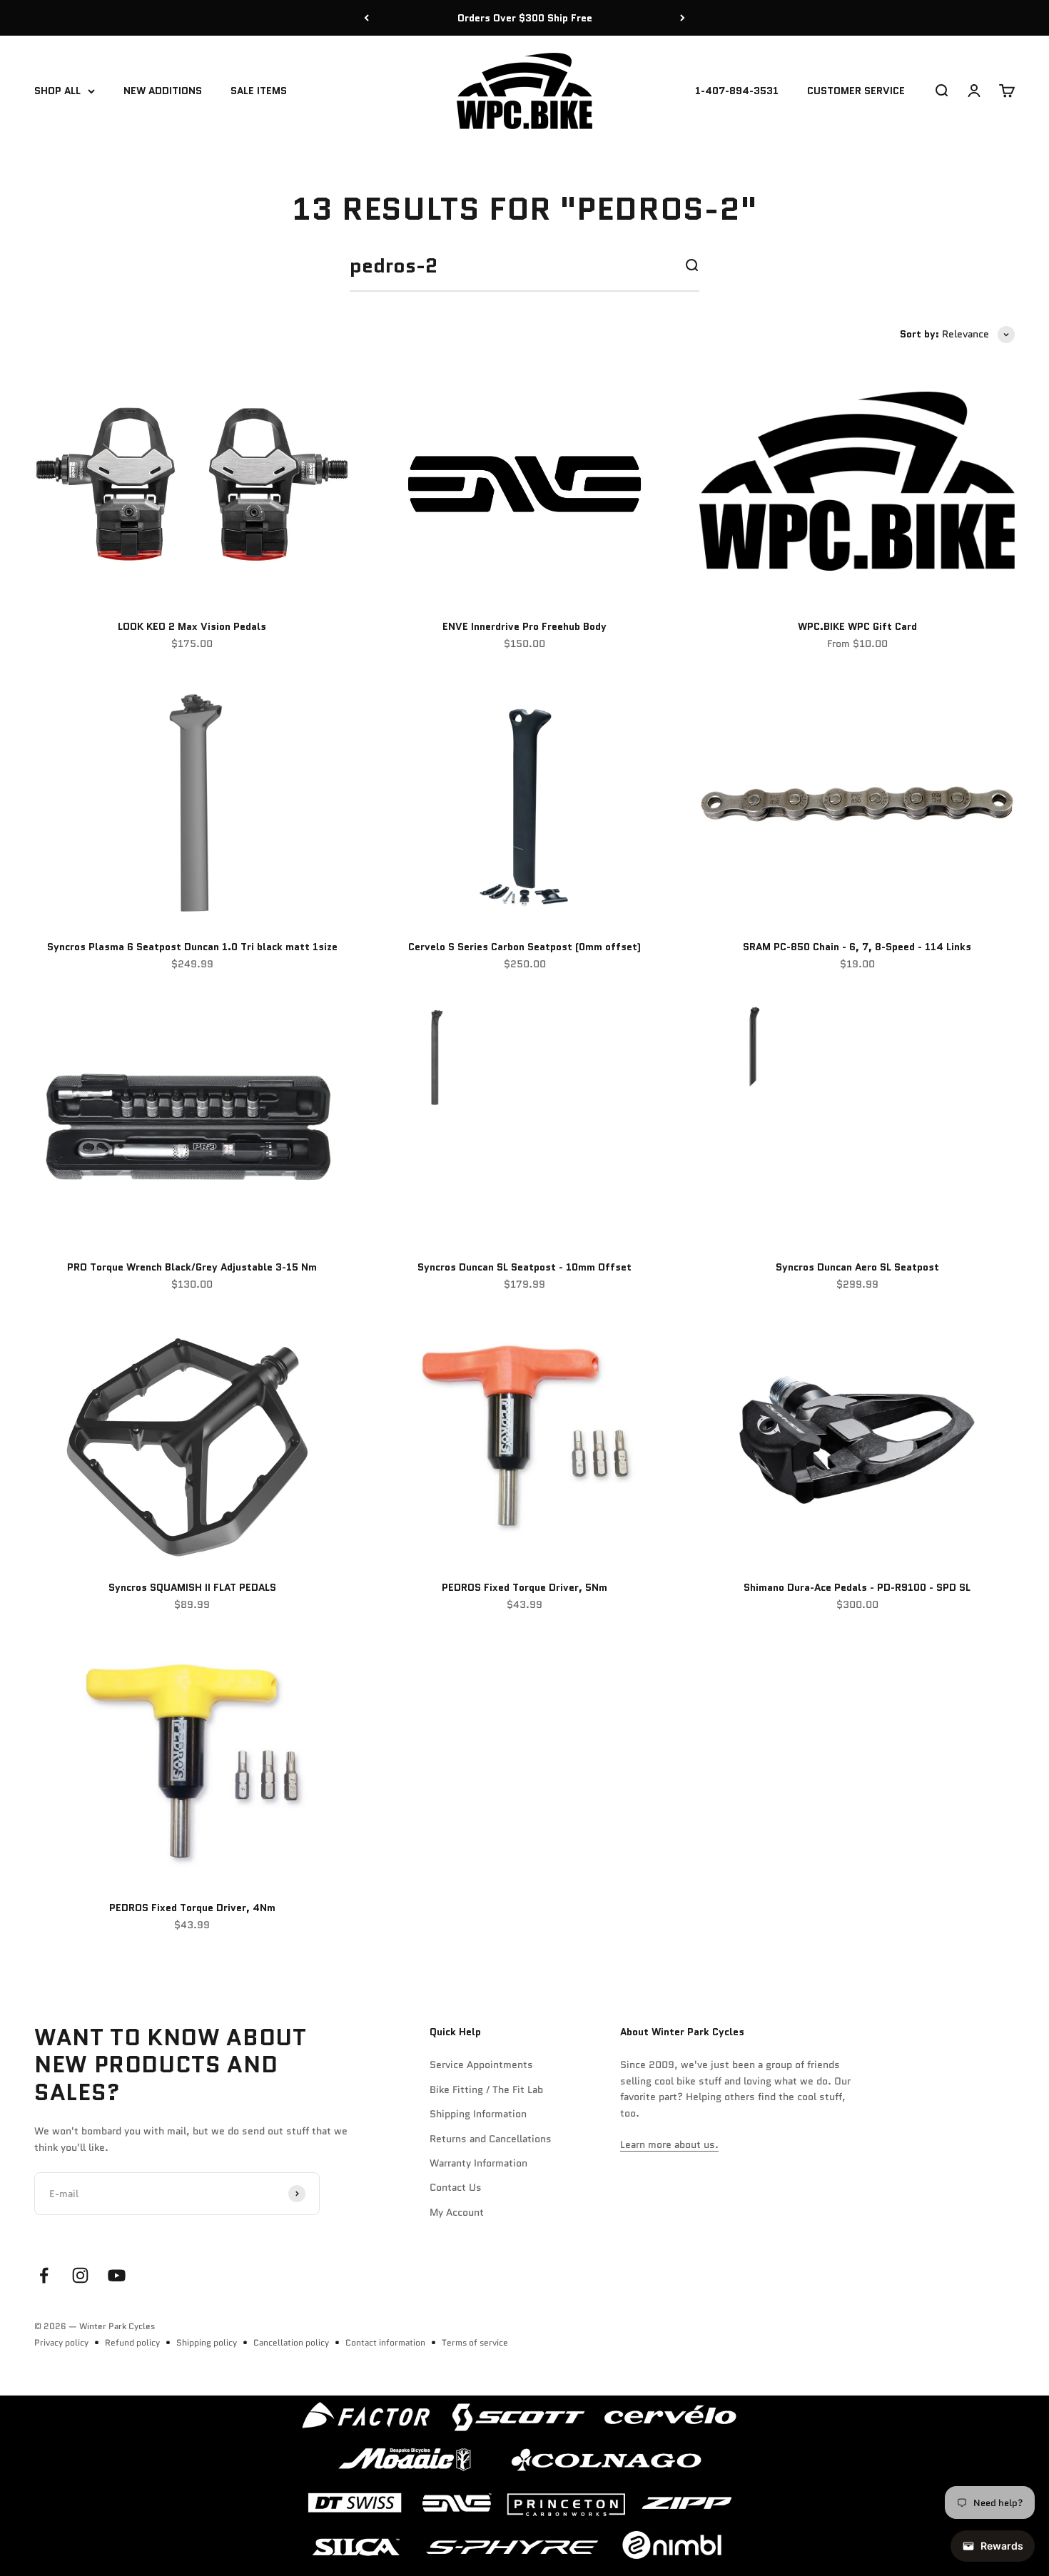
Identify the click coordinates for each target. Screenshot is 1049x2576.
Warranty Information (478, 2163)
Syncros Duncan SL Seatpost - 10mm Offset (524, 1267)
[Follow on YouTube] (117, 2275)
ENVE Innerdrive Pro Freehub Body (524, 626)
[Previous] (366, 18)
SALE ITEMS (259, 91)
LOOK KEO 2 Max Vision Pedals (192, 626)
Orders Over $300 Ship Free (525, 18)
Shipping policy (207, 2342)
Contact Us (456, 2187)
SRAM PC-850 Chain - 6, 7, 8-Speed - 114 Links (857, 947)
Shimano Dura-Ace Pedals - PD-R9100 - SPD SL (857, 1587)
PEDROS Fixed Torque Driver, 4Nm (192, 1908)
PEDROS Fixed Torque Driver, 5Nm (524, 1587)
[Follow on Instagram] (80, 2275)
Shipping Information (478, 2114)
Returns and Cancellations (491, 2139)
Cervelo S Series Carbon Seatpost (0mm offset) (524, 947)
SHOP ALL (57, 91)
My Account (457, 2212)
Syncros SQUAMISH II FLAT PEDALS (192, 1587)
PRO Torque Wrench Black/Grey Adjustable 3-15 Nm (192, 1267)
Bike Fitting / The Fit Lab (486, 2089)
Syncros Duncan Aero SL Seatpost (857, 1267)
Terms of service (475, 2342)
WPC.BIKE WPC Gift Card (857, 626)
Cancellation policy (291, 2342)
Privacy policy (61, 2342)
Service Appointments (481, 2065)
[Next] (683, 18)
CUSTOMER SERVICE (856, 91)
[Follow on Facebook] (44, 2275)
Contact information (385, 2342)
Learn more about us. (669, 2144)
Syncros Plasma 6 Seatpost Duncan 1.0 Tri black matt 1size (192, 947)
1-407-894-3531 (737, 91)
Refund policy (132, 2342)
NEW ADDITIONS (163, 91)
